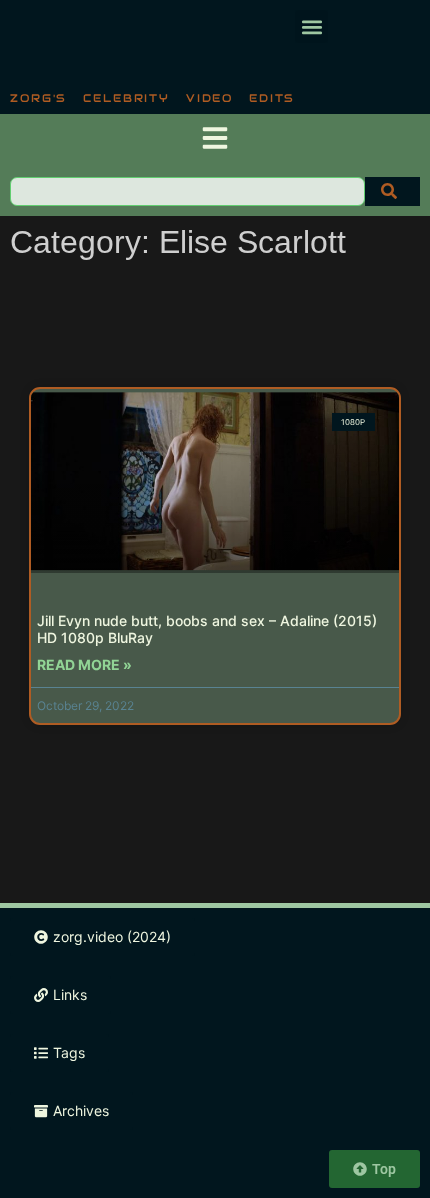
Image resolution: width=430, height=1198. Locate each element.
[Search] (392, 191)
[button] (311, 26)
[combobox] (187, 191)
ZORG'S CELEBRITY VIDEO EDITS (152, 98)
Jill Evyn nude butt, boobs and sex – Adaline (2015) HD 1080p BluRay (207, 629)
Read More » (84, 664)
